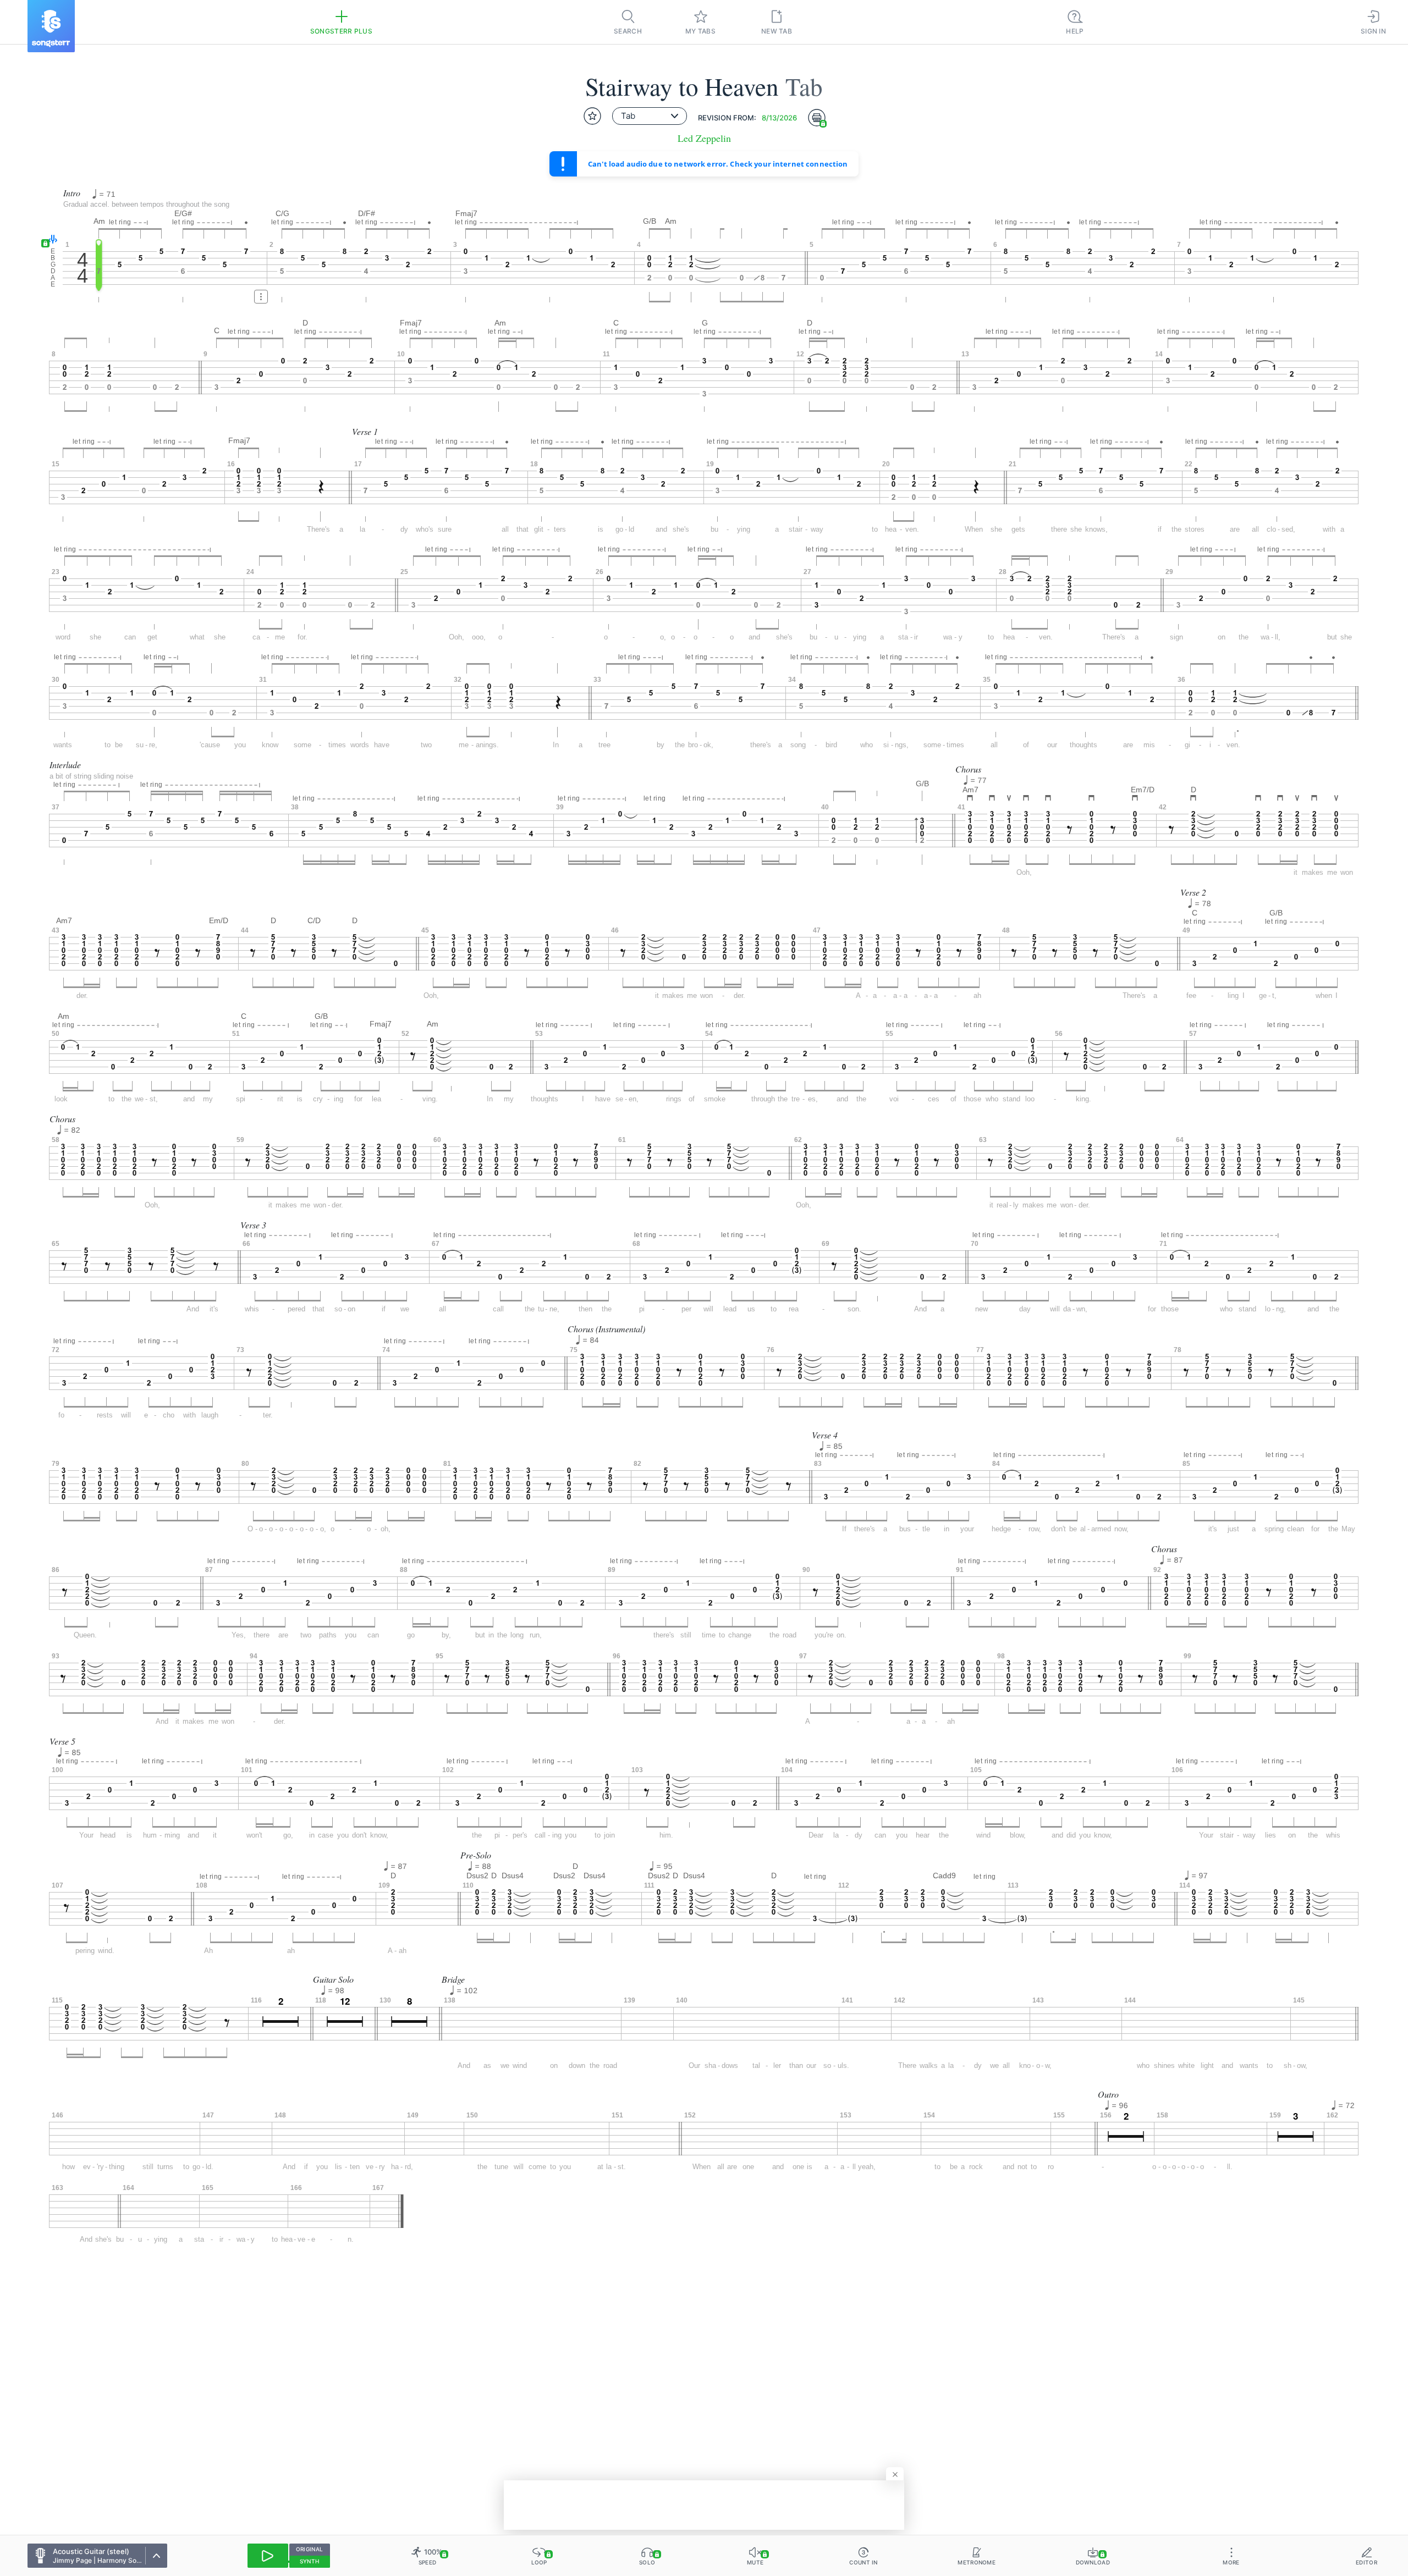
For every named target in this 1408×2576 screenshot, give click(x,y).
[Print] (817, 118)
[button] (50, 240)
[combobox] (650, 116)
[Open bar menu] (261, 297)
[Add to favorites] (592, 116)
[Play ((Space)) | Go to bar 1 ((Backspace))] (268, 2556)
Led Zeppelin (704, 138)
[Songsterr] (51, 26)
